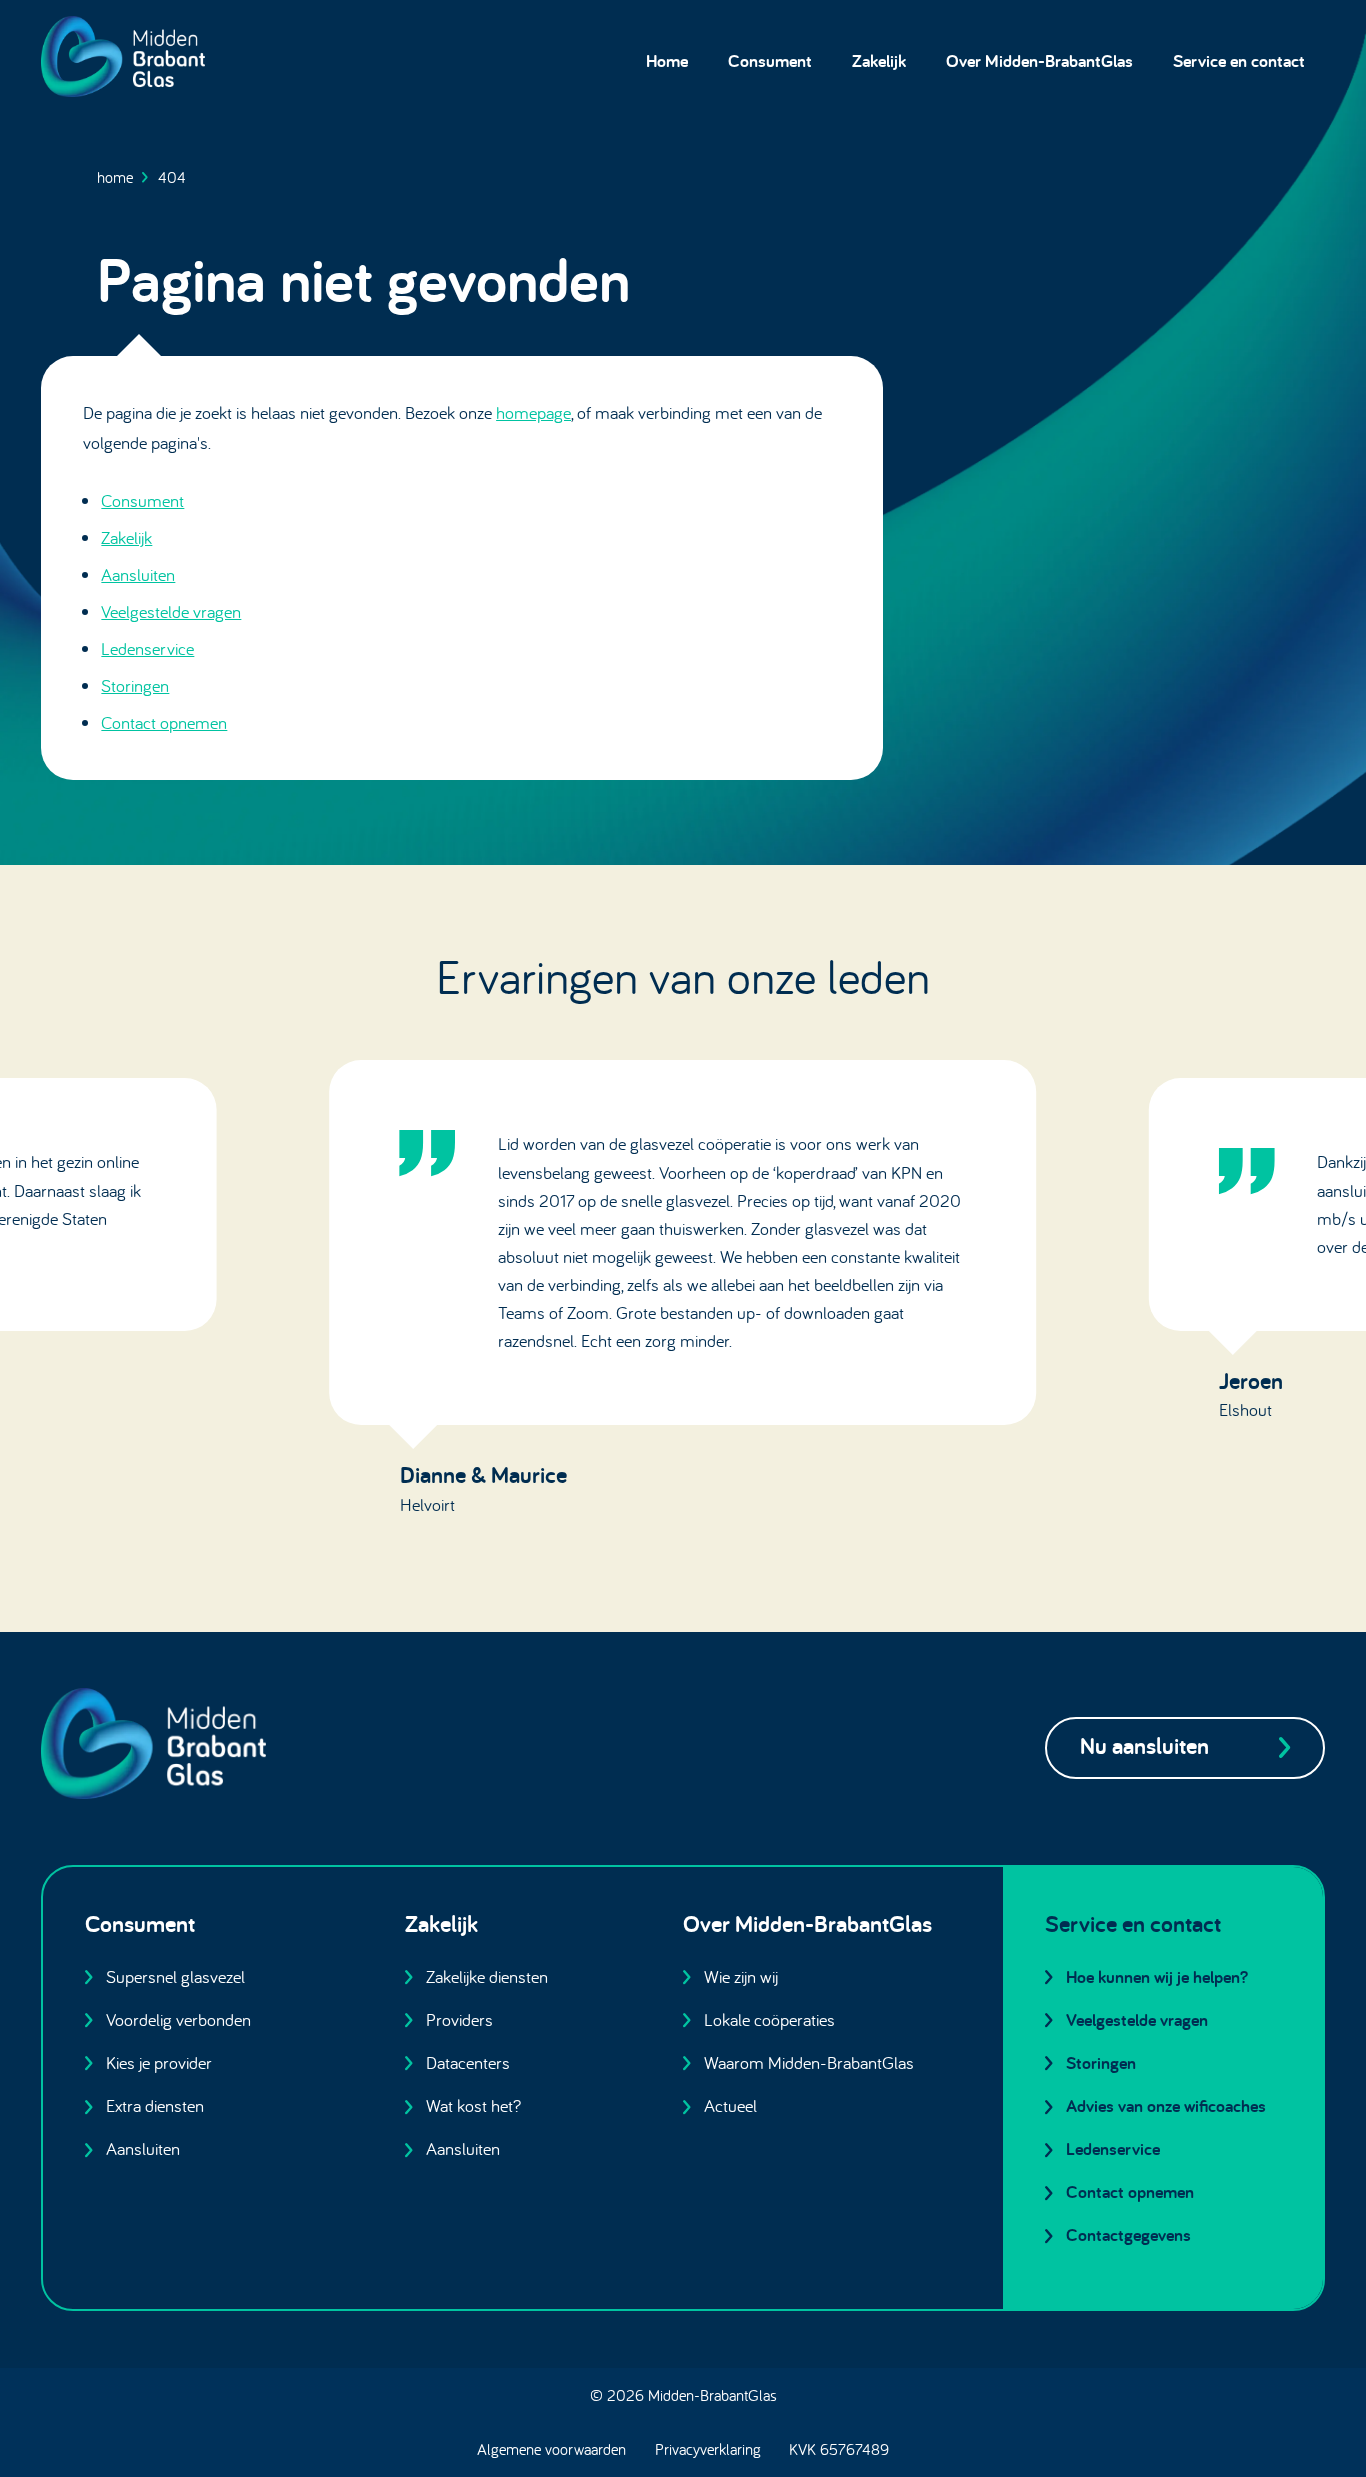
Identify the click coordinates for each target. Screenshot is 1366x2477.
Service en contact (1239, 60)
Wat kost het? (473, 2105)
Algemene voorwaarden (551, 2449)
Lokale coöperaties (769, 2019)
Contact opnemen (164, 722)
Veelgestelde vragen (171, 611)
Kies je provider (159, 2062)
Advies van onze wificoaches (1166, 2105)
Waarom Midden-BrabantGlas (809, 2062)
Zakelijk (879, 60)
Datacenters (468, 2062)
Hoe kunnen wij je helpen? (1157, 1976)
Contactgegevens (1128, 2234)
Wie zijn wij (741, 1976)
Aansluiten (138, 574)
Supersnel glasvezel (175, 1976)
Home (667, 60)
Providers (459, 2019)
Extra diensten (155, 2105)
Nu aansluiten (1144, 1745)
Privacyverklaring (708, 2449)
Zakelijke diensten (487, 1976)
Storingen (135, 685)
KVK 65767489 (839, 2449)
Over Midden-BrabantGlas (1039, 60)
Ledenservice (147, 648)
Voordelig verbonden (178, 2019)
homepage (533, 412)
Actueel (730, 2105)
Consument (770, 60)
